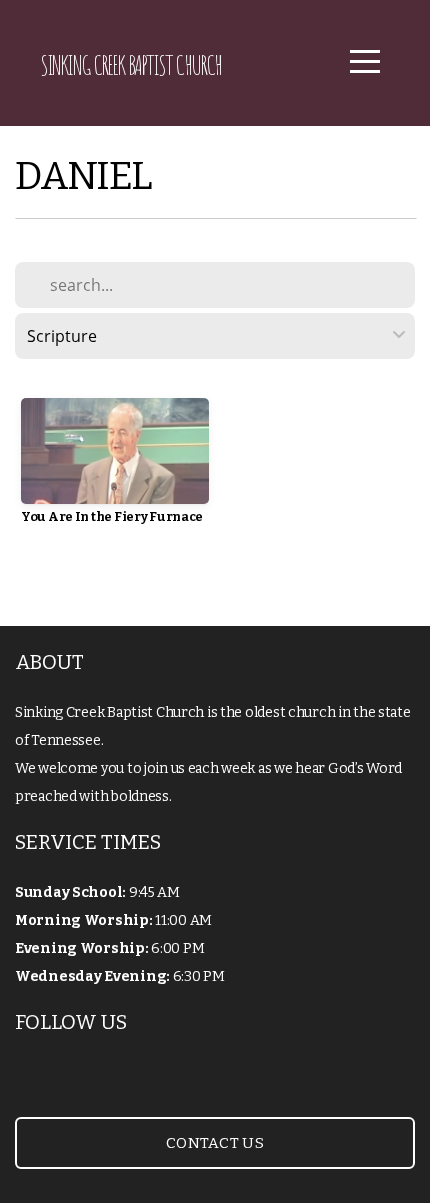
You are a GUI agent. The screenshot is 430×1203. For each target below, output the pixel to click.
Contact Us (215, 1143)
